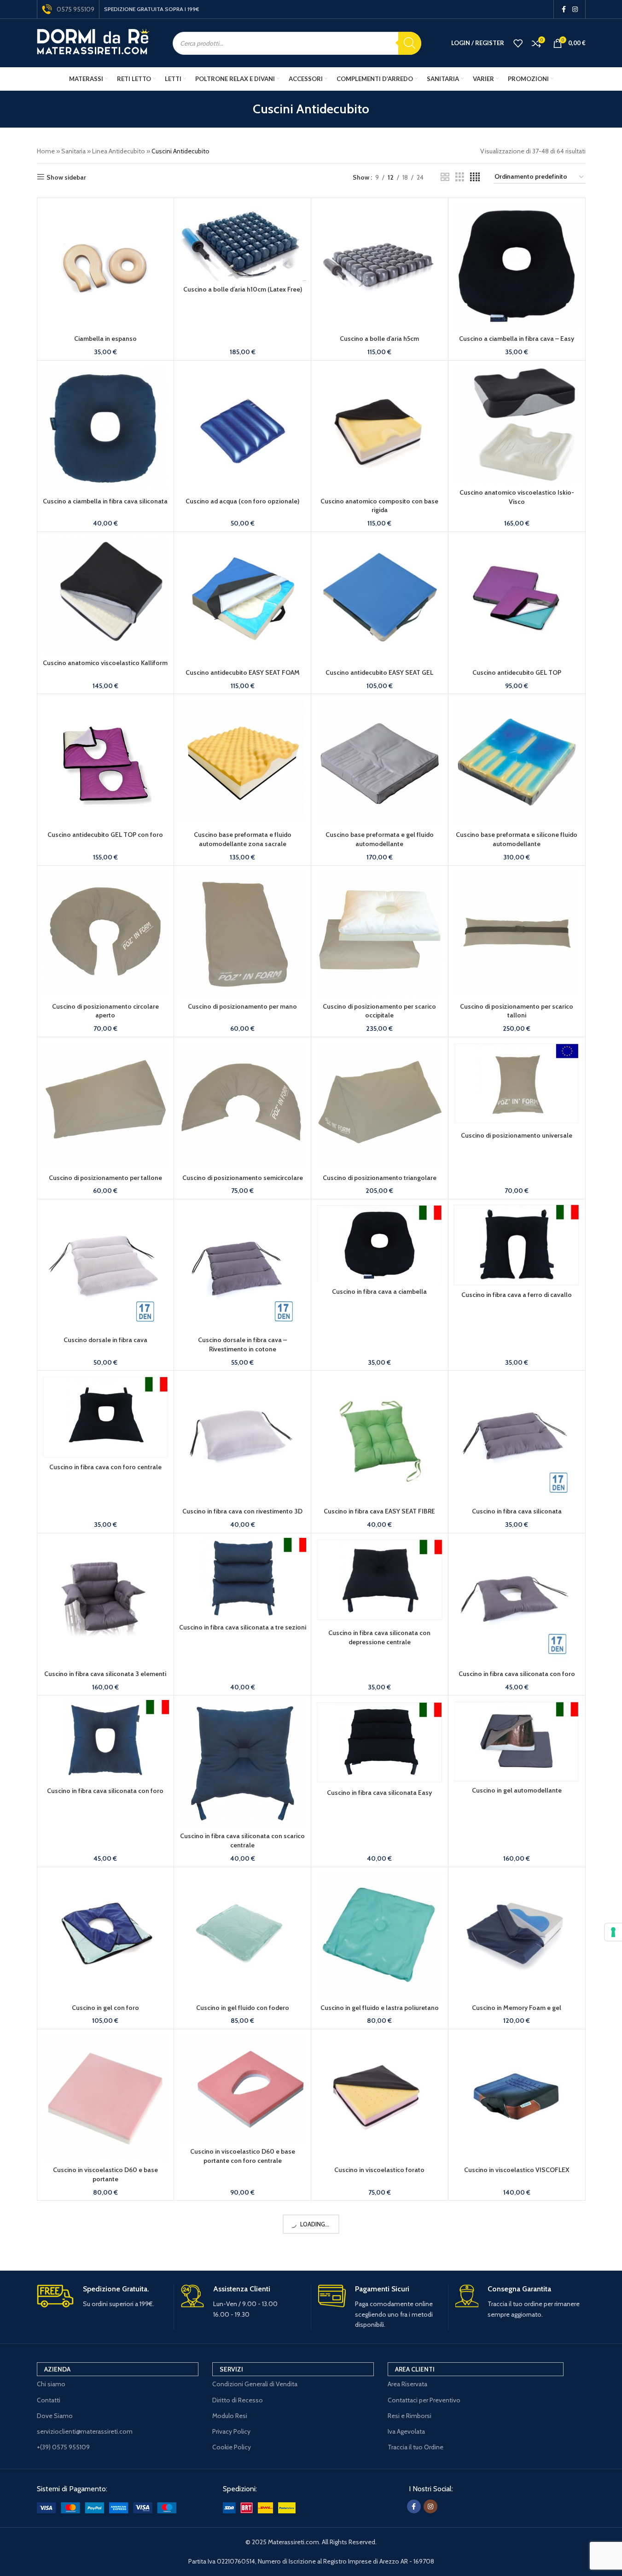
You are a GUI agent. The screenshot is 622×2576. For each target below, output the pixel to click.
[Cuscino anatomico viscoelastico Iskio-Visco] (517, 425)
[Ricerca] (410, 43)
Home (46, 151)
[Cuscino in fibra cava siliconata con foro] (517, 1602)
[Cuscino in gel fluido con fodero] (242, 1936)
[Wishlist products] (518, 43)
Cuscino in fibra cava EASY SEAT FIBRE (379, 1511)
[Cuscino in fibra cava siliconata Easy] (380, 1742)
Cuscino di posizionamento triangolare (380, 1178)
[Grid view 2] (445, 177)
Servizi (231, 2369)
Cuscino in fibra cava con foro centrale (105, 1467)
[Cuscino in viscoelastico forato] (380, 2098)
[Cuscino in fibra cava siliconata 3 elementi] (106, 1602)
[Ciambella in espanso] (106, 266)
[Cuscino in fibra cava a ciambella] (380, 1244)
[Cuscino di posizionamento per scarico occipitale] (380, 934)
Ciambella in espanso (105, 339)
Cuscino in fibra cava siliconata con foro (517, 1674)
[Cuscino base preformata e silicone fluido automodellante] (517, 762)
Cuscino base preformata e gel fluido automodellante (380, 839)
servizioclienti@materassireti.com (85, 2431)
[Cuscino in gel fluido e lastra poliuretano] (380, 1936)
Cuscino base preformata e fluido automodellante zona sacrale (243, 839)
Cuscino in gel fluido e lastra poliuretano (380, 2008)
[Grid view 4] (475, 177)
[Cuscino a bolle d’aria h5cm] (380, 266)
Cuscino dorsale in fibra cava (105, 1340)
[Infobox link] (102, 2297)
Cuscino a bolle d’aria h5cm (379, 339)
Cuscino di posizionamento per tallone (105, 1178)
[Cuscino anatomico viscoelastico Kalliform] (106, 596)
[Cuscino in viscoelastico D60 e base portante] (106, 2098)
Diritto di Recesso (238, 2400)
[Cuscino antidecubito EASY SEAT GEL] (380, 600)
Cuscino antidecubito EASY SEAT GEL (379, 672)
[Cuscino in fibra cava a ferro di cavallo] (517, 1245)
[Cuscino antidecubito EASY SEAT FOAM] (242, 600)
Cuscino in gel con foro (105, 2008)
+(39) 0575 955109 (63, 2447)
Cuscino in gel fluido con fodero (243, 2008)
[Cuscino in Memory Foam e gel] (517, 1936)
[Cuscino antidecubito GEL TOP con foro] (106, 762)
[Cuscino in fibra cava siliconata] (517, 1439)
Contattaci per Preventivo (424, 2400)
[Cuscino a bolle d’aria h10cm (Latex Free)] (242, 242)
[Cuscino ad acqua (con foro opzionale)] (242, 429)
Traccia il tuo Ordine (416, 2447)
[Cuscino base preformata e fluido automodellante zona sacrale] (242, 762)
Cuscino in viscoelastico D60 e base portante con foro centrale (243, 2156)
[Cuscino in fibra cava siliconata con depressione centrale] (380, 1581)
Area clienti (415, 2369)
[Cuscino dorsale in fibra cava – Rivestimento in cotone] (242, 1268)
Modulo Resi (230, 2416)
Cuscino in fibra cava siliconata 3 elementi (105, 1674)
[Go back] (241, 109)
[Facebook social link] (564, 9)
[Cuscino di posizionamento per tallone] (106, 1106)
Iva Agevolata (406, 2431)
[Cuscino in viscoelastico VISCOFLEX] (517, 2098)
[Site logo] (93, 42)
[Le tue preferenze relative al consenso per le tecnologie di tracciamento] (613, 1932)
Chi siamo (51, 2384)
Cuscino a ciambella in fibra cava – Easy (517, 339)
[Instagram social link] (575, 9)
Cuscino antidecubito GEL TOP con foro (105, 835)
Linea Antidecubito (119, 151)
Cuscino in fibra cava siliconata (517, 1511)
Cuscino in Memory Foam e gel (517, 2008)
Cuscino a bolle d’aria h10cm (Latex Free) (243, 289)
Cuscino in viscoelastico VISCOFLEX (517, 2170)
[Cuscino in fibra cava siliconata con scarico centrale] (242, 1764)
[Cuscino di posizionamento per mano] (242, 934)
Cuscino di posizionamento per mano (242, 1006)
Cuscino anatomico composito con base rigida (379, 506)
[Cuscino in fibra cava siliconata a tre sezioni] (242, 1578)
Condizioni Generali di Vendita (255, 2384)
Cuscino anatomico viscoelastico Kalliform (105, 663)
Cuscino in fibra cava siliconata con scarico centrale (242, 1840)
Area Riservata (407, 2384)
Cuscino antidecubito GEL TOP (517, 672)
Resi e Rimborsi (410, 2416)
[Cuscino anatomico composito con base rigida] (380, 429)
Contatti (49, 2400)
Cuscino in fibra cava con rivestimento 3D (242, 1511)
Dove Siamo (55, 2416)
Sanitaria (73, 151)
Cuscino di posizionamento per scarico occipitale (379, 1011)
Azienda (57, 2369)
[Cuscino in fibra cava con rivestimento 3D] (242, 1439)
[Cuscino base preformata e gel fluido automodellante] (380, 762)
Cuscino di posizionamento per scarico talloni (517, 1011)
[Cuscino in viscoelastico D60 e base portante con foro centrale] (242, 2088)
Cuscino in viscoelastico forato (379, 2170)
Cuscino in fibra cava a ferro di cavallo (517, 1295)
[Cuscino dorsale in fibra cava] (106, 1268)
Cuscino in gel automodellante (517, 1790)
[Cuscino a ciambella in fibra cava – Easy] (517, 266)
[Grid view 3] (460, 177)
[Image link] (107, 2507)
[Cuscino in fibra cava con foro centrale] (106, 1417)
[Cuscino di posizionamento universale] (517, 1084)
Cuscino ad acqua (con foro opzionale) (242, 501)
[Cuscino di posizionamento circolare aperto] (106, 934)
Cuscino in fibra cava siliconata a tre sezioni (243, 1627)
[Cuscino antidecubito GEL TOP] (517, 600)
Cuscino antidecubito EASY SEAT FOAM (243, 672)
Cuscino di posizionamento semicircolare (243, 1178)
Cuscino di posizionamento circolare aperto (105, 1011)
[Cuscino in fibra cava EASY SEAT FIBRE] (380, 1439)
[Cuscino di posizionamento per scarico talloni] (517, 934)
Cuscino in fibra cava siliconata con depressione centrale (379, 1637)
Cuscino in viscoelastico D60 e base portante (105, 2174)
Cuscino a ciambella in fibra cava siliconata (105, 501)
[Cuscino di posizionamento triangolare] (380, 1106)
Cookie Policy (232, 2447)
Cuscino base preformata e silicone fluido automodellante (517, 839)
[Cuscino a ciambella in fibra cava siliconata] (106, 429)
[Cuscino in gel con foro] (106, 1936)
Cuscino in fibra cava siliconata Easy (379, 1793)
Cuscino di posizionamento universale (517, 1135)
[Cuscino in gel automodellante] (517, 1741)
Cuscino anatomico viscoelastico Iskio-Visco (517, 497)
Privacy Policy (231, 2431)
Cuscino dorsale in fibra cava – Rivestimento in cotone (242, 1344)
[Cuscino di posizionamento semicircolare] (242, 1106)
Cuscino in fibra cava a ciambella (379, 1291)
